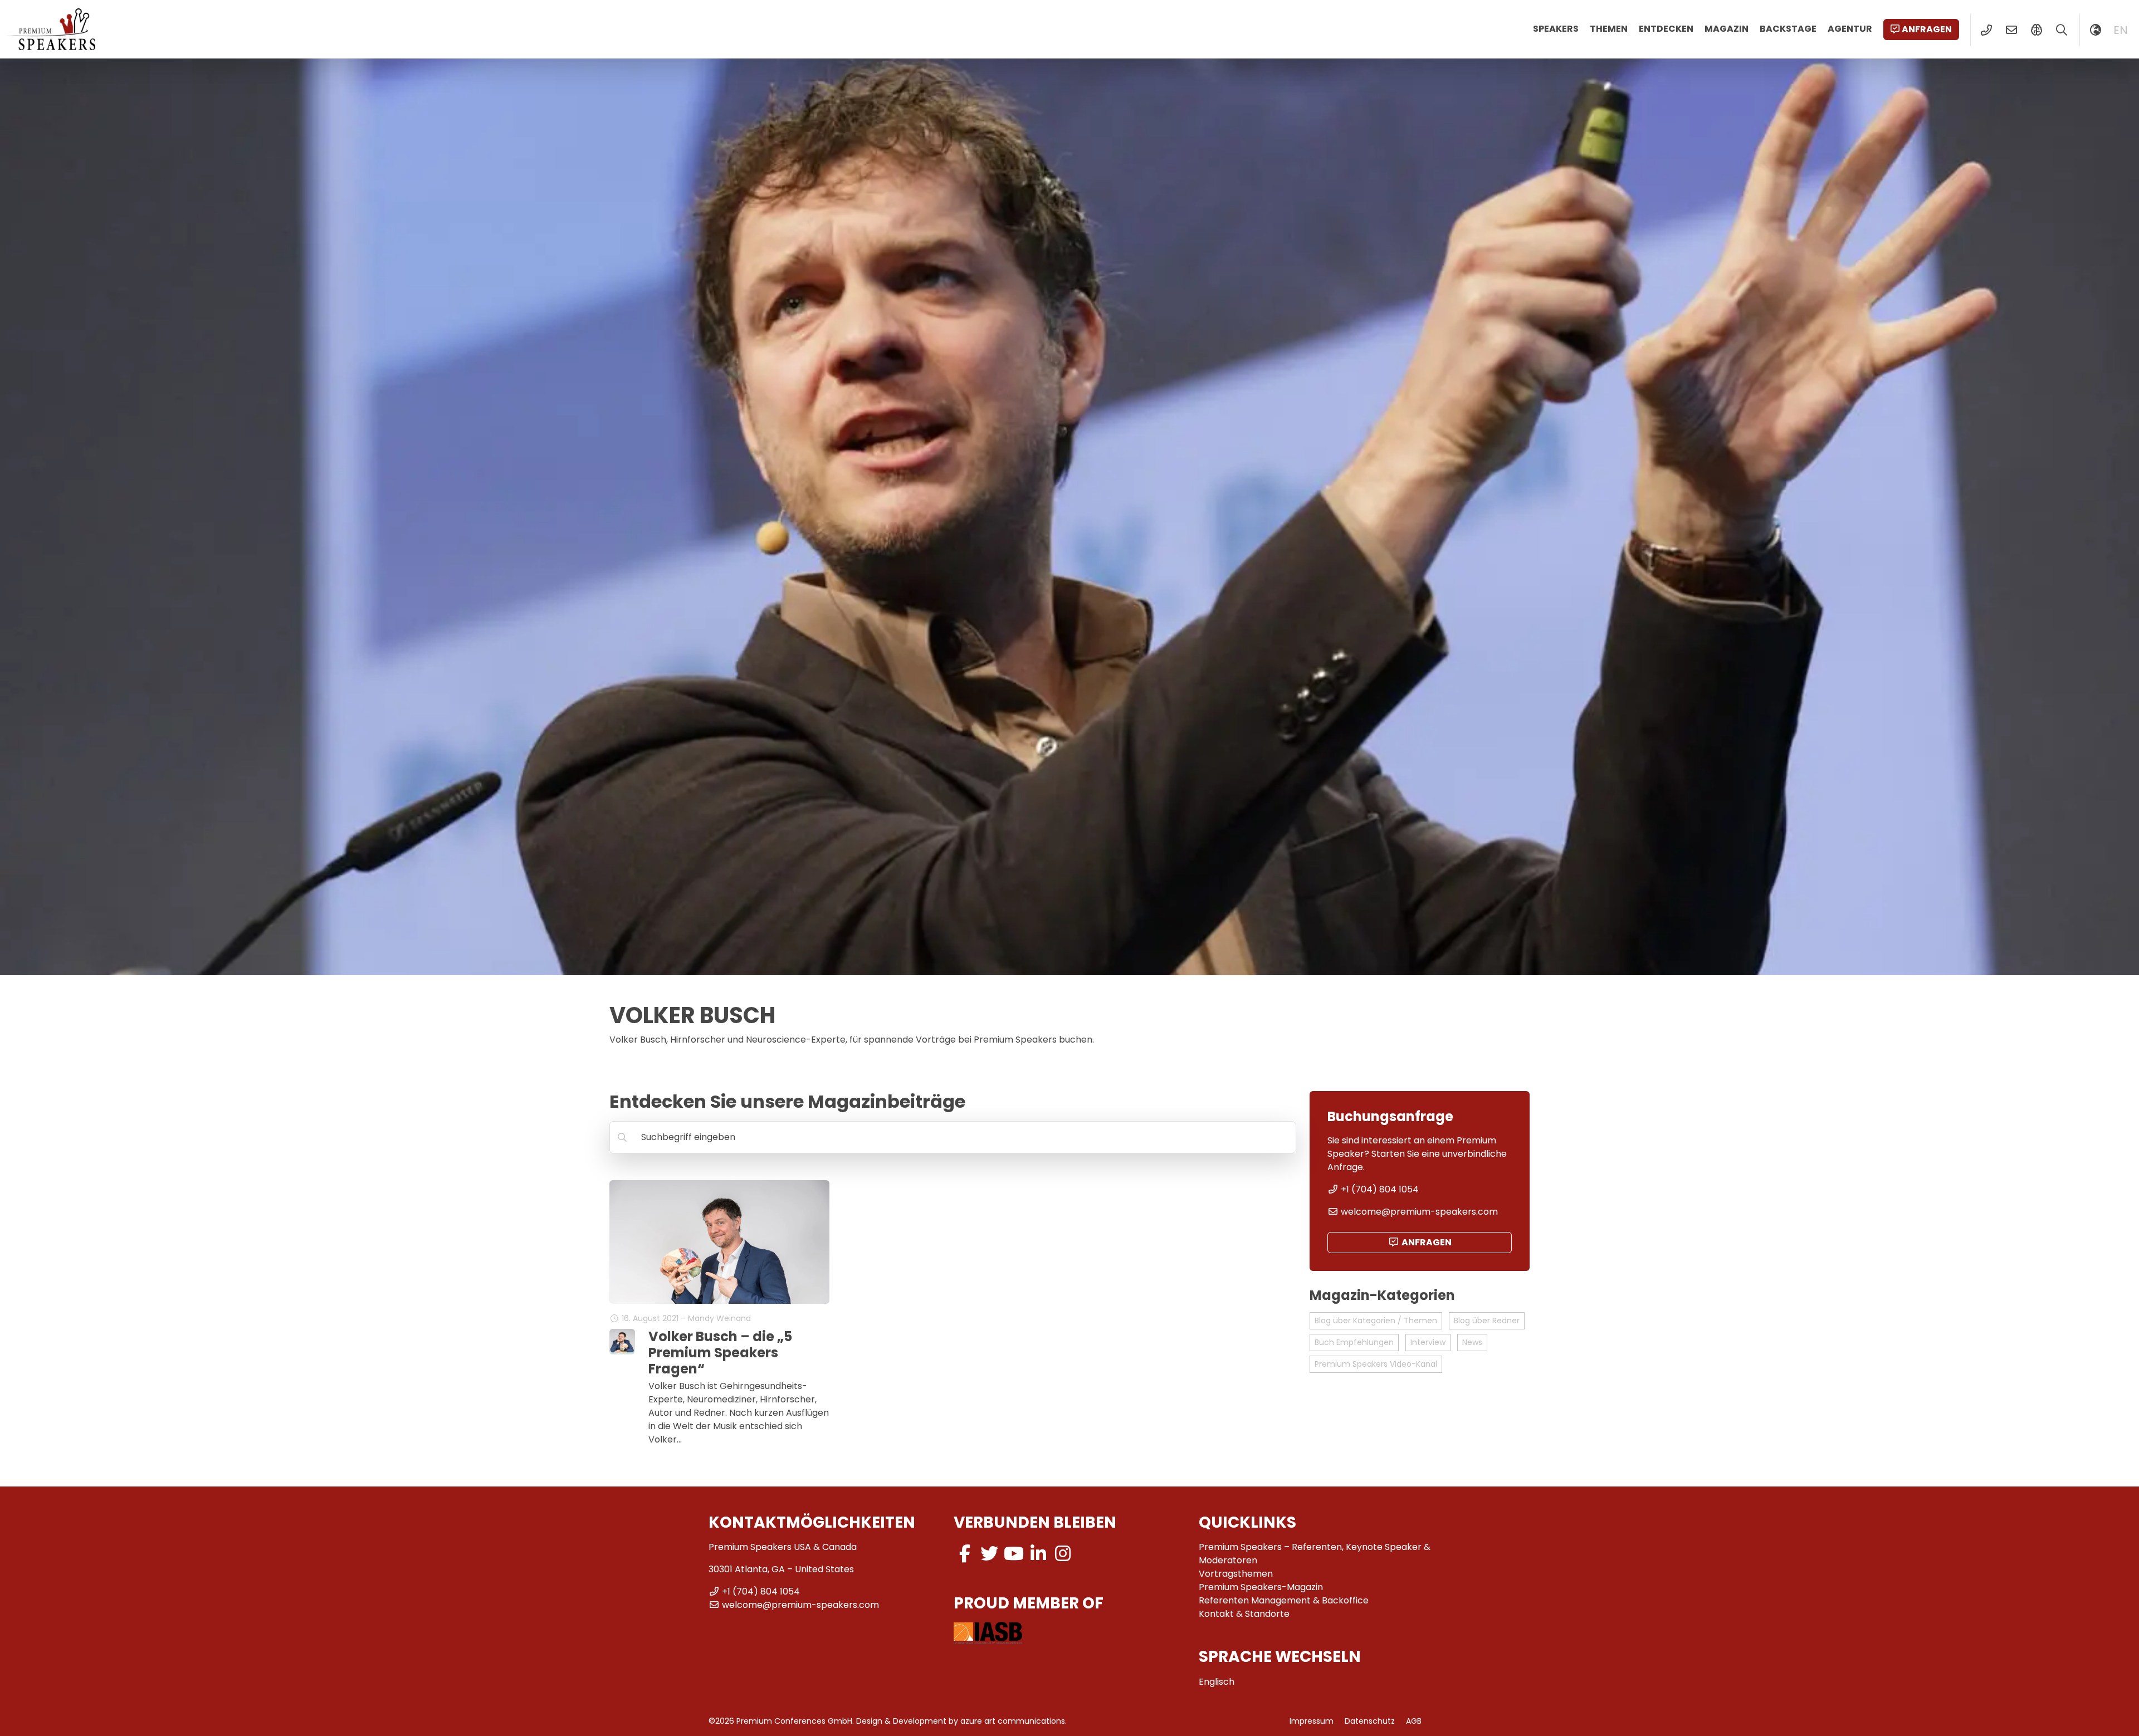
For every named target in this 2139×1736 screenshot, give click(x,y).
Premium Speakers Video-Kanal (1376, 1364)
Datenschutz (1370, 1721)
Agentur (1850, 29)
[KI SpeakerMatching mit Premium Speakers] (2036, 30)
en (2121, 30)
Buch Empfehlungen (1354, 1342)
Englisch (1217, 1682)
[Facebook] (965, 1554)
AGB (1414, 1721)
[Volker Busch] (622, 1342)
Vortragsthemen (1236, 1574)
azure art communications (1013, 1721)
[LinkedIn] (1038, 1554)
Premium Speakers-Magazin (1261, 1587)
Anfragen (1927, 29)
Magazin (1727, 29)
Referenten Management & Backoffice (1284, 1600)
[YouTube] (1014, 1554)
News (1472, 1342)
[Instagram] (1063, 1554)
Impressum (1312, 1721)
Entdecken (1666, 29)
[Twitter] (989, 1554)
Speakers (1556, 29)
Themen (1609, 29)
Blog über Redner (1487, 1321)
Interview (1428, 1342)
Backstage (1788, 29)
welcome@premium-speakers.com (1419, 1212)
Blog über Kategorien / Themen (1376, 1321)
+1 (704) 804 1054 (1380, 1189)
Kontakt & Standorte (1244, 1614)
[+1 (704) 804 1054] (1986, 30)
